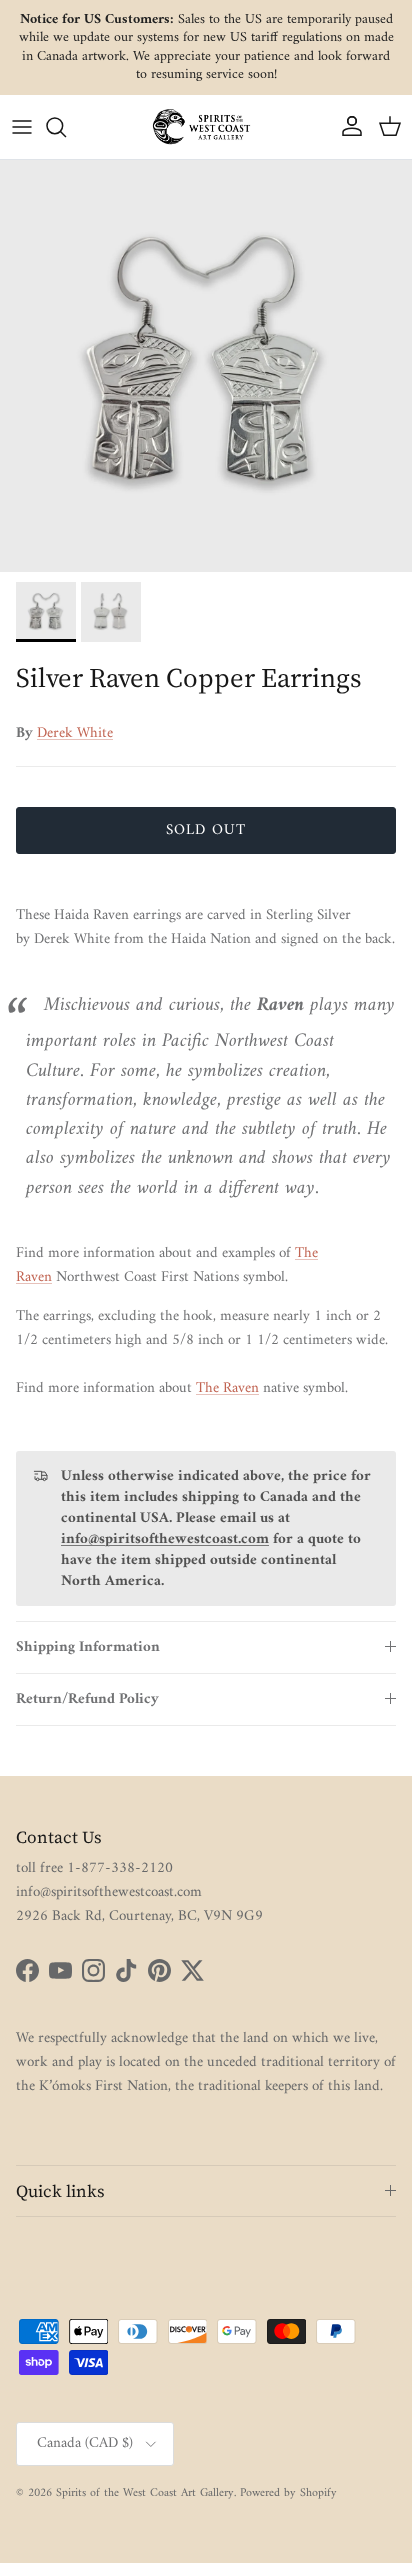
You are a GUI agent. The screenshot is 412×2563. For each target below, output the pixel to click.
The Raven (227, 1388)
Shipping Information (88, 1647)
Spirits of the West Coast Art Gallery (145, 2493)
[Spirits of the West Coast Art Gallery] (206, 126)
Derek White (75, 733)
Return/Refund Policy (87, 1699)
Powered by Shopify (288, 2493)
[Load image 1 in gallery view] (206, 366)
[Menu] (22, 127)
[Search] (66, 127)
